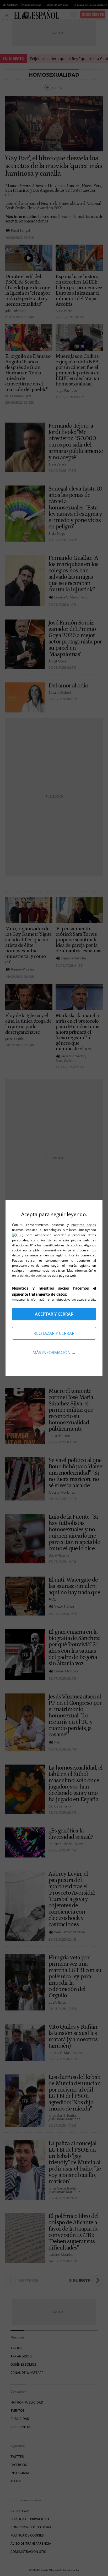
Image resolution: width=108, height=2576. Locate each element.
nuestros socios (84, 1225)
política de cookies (34, 1275)
